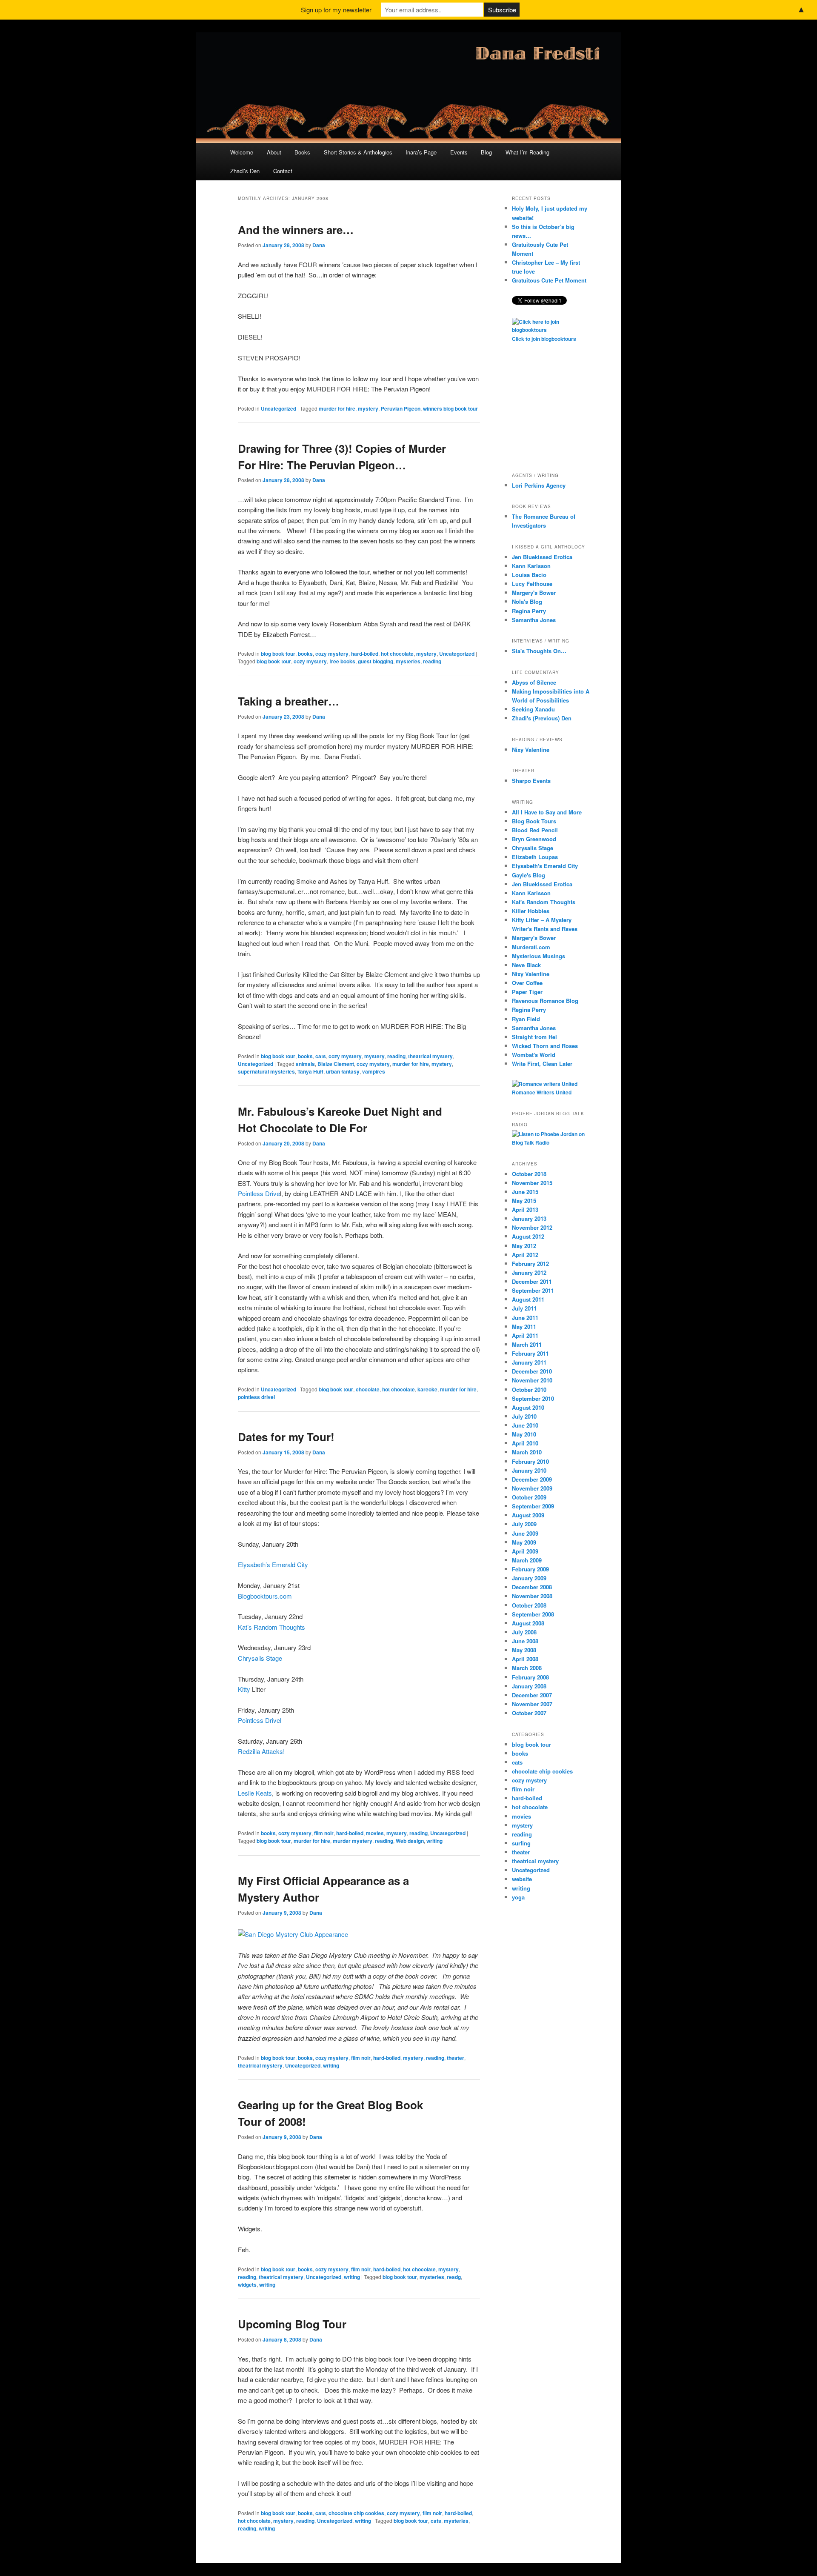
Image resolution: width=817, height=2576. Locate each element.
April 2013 (525, 1209)
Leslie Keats (255, 1793)
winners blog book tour (450, 408)
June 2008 (525, 1641)
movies (375, 1833)
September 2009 (533, 1506)
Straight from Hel (534, 1037)
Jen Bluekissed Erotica (542, 557)
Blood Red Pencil (535, 830)
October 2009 (529, 1497)
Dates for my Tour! (286, 1437)
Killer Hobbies (531, 911)
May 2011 (524, 1327)
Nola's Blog (527, 601)
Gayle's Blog (528, 875)
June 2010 (525, 1425)
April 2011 (525, 1335)
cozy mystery (332, 654)
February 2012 (530, 1264)
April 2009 (525, 1551)
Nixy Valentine (531, 750)
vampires (374, 1071)
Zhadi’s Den (245, 171)
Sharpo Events (531, 781)
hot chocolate (397, 654)
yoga (518, 1897)
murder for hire (337, 408)
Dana (319, 245)
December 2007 (532, 1695)
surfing (521, 1843)
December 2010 (532, 1371)
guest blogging (376, 661)
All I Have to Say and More (547, 812)
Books (302, 152)
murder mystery (353, 1841)
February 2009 (530, 1569)
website (522, 1879)
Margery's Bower (534, 593)
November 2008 (532, 1596)
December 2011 (532, 1281)
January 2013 (529, 1218)
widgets (247, 2285)
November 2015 (532, 1183)
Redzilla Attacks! (261, 1751)
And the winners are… (296, 230)
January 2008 (529, 1686)
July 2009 (524, 1524)
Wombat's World (534, 1055)
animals (305, 1064)
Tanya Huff (310, 1071)
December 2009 (532, 1479)
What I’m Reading (527, 152)
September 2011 (533, 1290)
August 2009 (528, 1515)
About (274, 152)
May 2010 (524, 1434)
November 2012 (532, 1227)
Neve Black (526, 965)
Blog (486, 152)
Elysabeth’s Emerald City (273, 1564)
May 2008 (524, 1650)
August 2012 (528, 1236)
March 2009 (527, 1560)
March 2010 (527, 1452)
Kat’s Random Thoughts (271, 1627)
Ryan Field (526, 1019)
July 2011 (524, 1308)
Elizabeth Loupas (535, 857)
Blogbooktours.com (265, 1596)
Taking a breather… (289, 701)
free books (342, 661)
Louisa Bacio (529, 575)
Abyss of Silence (534, 682)
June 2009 (525, 1533)
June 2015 (525, 1192)
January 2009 (529, 1578)
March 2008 (527, 1668)
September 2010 (533, 1398)
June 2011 (525, 1318)
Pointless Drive (259, 1193)
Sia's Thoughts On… (539, 651)
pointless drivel (256, 1397)
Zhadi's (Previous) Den (542, 718)
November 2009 (532, 1488)
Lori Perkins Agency (539, 485)
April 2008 (525, 1659)
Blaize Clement (336, 1064)
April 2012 (525, 1255)
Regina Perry (529, 611)
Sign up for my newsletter (336, 10)
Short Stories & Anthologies (358, 152)
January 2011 (529, 1362)
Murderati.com (531, 947)
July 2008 (524, 1632)
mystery (368, 408)
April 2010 (525, 1443)
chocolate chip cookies (356, 2513)
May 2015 (524, 1201)
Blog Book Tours (534, 821)
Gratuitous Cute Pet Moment (549, 280)
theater (456, 2058)
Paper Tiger (527, 992)
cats (321, 1056)
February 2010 (530, 1461)
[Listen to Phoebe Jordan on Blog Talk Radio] (551, 1142)
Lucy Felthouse (532, 584)
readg (454, 2277)
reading (432, 661)
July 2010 (524, 1416)
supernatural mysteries (266, 1071)
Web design (410, 1841)
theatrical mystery (430, 1056)
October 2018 (529, 1174)
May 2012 (524, 1246)
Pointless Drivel (260, 1720)
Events (459, 152)
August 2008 (528, 1623)
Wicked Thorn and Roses (545, 1046)
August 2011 (528, 1299)
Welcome (242, 152)
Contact (283, 171)
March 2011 (527, 1344)
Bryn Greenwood (534, 839)
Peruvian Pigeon (401, 408)
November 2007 (532, 1704)
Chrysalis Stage (260, 1658)
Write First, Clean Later (542, 1064)
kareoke (427, 1389)
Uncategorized (279, 408)
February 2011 (530, 1353)
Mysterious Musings (538, 956)
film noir (324, 1833)
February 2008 (530, 1677)
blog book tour (278, 654)
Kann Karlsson (531, 566)
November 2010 (532, 1380)
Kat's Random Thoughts (544, 902)
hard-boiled (365, 654)
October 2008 (529, 1605)
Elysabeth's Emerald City (545, 866)
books (305, 654)
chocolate (368, 1389)
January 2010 (529, 1470)
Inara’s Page (421, 152)
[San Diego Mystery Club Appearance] (293, 1934)
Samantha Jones (534, 620)
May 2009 (524, 1542)
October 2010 (529, 1389)
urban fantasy (343, 1071)
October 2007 (529, 1713)
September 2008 (533, 1614)
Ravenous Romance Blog (545, 1001)
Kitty (244, 1689)
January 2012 (529, 1272)
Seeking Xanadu (533, 709)
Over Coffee (527, 983)
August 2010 (528, 1407)
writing (434, 1841)
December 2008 (532, 1587)
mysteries (408, 661)
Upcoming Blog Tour (292, 2324)
